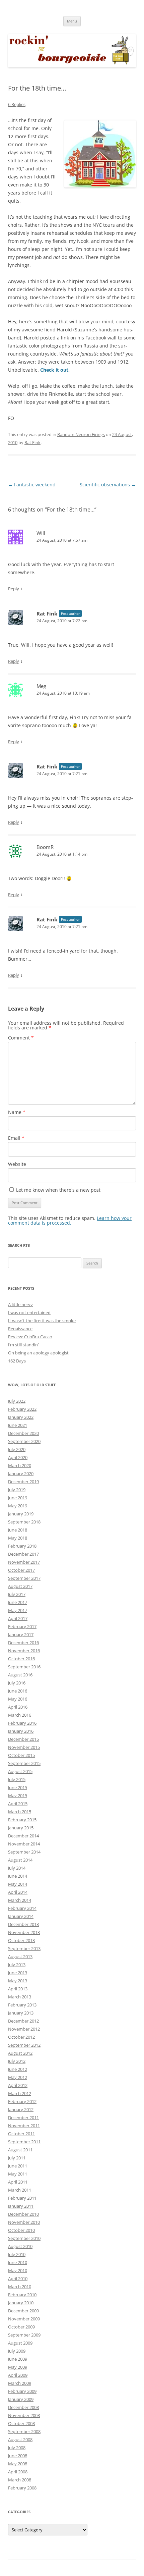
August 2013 (20, 1956)
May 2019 (18, 1506)
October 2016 (21, 1659)
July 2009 (17, 2351)
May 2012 (18, 2077)
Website (17, 1164)
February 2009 (22, 2391)
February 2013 (22, 2005)
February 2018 (22, 1546)
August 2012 (20, 2053)
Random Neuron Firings (81, 434)
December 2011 (23, 2117)
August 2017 (20, 1586)
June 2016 (18, 1691)
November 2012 (24, 2029)
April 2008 (18, 2472)
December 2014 (23, 1836)
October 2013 (21, 1940)
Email (16, 1138)
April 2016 (18, 1707)
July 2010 (17, 2254)
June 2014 (18, 1876)
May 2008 (18, 2464)
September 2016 (24, 1667)
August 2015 (20, 1771)
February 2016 (22, 1723)
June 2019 (18, 1498)
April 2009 (18, 2375)
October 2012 (21, 2037)
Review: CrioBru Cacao (30, 1337)
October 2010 (21, 2230)
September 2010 (24, 2238)
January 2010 (21, 2303)
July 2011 (17, 2158)
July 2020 (17, 1449)
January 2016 (21, 1731)
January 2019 (21, 1514)
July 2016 (17, 1683)
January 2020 (21, 1473)
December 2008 (23, 2407)
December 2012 (23, 2021)
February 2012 (22, 2101)
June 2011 (18, 2166)
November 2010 (24, 2222)
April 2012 (18, 2085)
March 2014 (20, 1900)
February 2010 (22, 2295)
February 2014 (22, 1908)
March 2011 (20, 2190)
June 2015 (18, 1787)
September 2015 (24, 1763)
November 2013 (24, 1932)
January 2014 (21, 1916)
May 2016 (18, 1699)
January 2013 (21, 2013)
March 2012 (20, 2093)
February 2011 (22, 2198)
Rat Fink (32, 442)
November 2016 (24, 1651)
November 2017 (24, 1562)
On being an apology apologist (38, 1353)
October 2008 (21, 2423)
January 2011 (21, 2206)
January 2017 (21, 1634)
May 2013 (18, 1981)
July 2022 (17, 1401)
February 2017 (22, 1626)
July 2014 (17, 1868)
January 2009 (21, 2399)
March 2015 (20, 1812)
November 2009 (24, 2319)
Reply (14, 589)
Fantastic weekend (32, 485)
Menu (72, 21)
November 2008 (24, 2415)
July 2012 (17, 2061)
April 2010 (18, 2278)
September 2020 (24, 1441)
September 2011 (24, 2142)
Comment (21, 1038)
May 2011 (18, 2174)
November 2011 (24, 2126)
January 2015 (21, 1828)
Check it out (54, 370)
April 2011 (18, 2182)
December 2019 (23, 1482)
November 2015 (24, 1747)
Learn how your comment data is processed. (70, 1220)
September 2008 (24, 2431)
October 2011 (21, 2134)
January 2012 (21, 2109)
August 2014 (20, 1860)
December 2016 (23, 1643)
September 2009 (24, 2335)
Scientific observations (108, 485)
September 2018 (24, 1522)
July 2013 (17, 1965)
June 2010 (18, 2262)
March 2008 (20, 2480)
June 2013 (18, 1973)
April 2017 (18, 1618)
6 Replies (17, 104)
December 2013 (23, 1924)
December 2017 (23, 1554)
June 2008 (18, 2456)
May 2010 (18, 2270)
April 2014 (18, 1892)
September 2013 (24, 1948)
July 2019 (17, 1490)
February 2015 (22, 1820)
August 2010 (20, 2246)
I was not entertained (29, 1312)
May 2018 (18, 1538)
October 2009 (21, 2327)
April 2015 (18, 1804)
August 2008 (20, 2439)
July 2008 (17, 2448)
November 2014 (24, 1844)
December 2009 (23, 2311)
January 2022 (21, 1417)
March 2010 (20, 2287)
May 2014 (18, 1884)
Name (17, 1112)
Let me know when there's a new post (58, 1190)
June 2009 (18, 2359)
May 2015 (18, 1795)
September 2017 (24, 1578)
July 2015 (17, 1779)
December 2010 (23, 2214)
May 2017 (18, 1610)
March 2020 (20, 1465)
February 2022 (22, 1409)
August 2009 (20, 2343)
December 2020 (23, 1433)
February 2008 (22, 2488)
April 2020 (18, 1457)
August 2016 (20, 1675)
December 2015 (23, 1739)
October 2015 (21, 1755)
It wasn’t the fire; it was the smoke (42, 1321)
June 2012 (18, 2069)
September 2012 (24, 2045)
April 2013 (18, 1989)
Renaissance (20, 1329)
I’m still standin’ (23, 1345)
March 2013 (20, 1997)
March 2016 (20, 1715)
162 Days (17, 1361)
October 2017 (21, 1570)
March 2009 (20, 2383)
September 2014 (24, 1852)
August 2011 (20, 2150)
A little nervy (20, 1304)
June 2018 (18, 1530)
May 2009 (18, 2367)
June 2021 (18, 1425)
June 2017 (18, 1602)
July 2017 (17, 1594)
